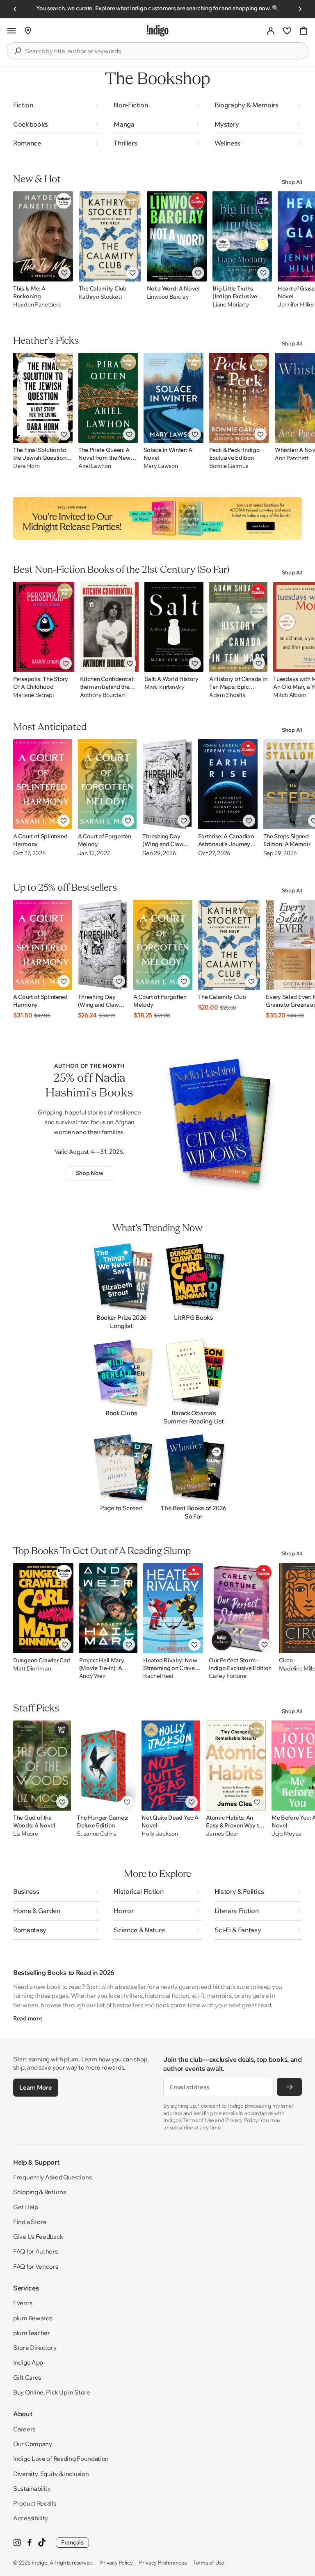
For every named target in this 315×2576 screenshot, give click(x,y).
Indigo (40, 2562)
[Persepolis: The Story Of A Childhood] (44, 627)
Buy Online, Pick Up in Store (52, 2392)
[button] (11, 31)
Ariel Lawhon (95, 466)
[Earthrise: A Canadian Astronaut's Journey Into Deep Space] (228, 784)
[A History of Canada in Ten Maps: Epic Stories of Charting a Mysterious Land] (238, 627)
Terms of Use (209, 2562)
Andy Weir (92, 1676)
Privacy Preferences (163, 2562)
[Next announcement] (300, 9)
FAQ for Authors (35, 2251)
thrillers (132, 1996)
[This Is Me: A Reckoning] (43, 236)
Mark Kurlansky (164, 687)
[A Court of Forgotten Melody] (107, 784)
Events (23, 2303)
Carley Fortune (227, 1676)
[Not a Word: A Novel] (177, 236)
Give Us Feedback (38, 2237)
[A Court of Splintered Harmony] (43, 784)
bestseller (132, 1987)
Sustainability (32, 2489)
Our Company (33, 2444)
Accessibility (31, 2518)
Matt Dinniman (32, 1669)
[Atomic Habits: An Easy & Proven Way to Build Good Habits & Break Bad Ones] (236, 1766)
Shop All (292, 182)
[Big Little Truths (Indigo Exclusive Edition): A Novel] (242, 236)
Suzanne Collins (97, 1834)
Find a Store (30, 2222)
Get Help (26, 2207)
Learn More (35, 2087)
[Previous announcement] (15, 9)
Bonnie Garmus (229, 466)
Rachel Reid (158, 1676)
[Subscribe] (289, 2087)
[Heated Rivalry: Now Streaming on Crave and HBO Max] (173, 1608)
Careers (24, 2429)
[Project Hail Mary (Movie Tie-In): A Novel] (108, 1608)
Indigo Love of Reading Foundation (61, 2459)
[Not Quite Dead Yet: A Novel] (171, 1766)
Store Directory (35, 2348)
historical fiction (167, 1996)
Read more (27, 2018)
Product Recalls (35, 2503)
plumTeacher (32, 2333)
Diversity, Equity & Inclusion (51, 2474)
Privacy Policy (116, 2562)
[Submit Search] (18, 51)
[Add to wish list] (64, 273)
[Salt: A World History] (174, 627)
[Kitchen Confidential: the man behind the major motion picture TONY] (110, 627)
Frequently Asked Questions (52, 2177)
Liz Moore (25, 1834)
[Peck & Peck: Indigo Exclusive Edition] (239, 398)
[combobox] (163, 51)
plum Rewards (33, 2318)
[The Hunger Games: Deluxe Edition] (106, 1766)
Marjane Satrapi (33, 695)
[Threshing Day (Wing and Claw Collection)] (167, 784)
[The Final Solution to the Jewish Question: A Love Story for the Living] (43, 398)
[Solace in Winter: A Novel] (174, 398)
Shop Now (90, 1173)
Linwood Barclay (168, 297)
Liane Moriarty (231, 305)
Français (72, 2542)
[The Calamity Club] (110, 236)
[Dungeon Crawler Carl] (43, 1608)
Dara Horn (26, 466)
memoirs (219, 1996)
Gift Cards (27, 2377)
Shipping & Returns (40, 2192)
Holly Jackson (160, 1834)
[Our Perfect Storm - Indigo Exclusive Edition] (241, 1608)
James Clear (222, 1834)
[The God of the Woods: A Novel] (42, 1766)
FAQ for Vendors (36, 2266)
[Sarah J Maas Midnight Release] (157, 518)
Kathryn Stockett (100, 297)
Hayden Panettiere (37, 305)
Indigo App (28, 2362)
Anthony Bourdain (103, 695)
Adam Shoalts (227, 695)
